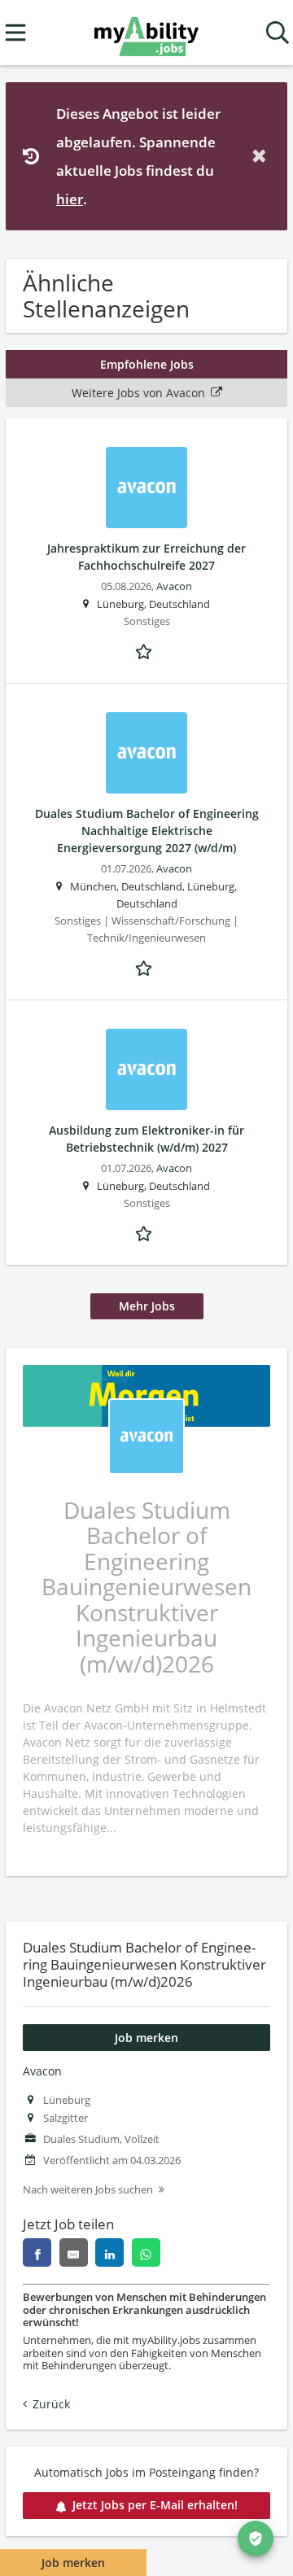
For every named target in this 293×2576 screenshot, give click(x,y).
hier (70, 199)
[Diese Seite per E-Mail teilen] (74, 2252)
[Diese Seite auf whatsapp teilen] (146, 2252)
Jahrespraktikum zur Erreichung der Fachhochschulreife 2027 (146, 557)
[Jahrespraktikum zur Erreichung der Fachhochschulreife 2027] (146, 488)
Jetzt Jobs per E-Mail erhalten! (155, 2505)
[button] (262, 156)
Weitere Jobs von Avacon (138, 393)
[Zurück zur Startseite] (146, 33)
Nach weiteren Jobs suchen (88, 2190)
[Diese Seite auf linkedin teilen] (109, 2252)
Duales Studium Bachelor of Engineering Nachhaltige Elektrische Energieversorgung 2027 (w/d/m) (147, 831)
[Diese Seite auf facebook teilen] (37, 2252)
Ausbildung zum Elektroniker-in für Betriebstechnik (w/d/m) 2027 (146, 1139)
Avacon (42, 2071)
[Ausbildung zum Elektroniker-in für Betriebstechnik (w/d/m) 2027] (146, 1069)
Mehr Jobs (147, 1306)
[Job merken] (146, 649)
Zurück (51, 2404)
